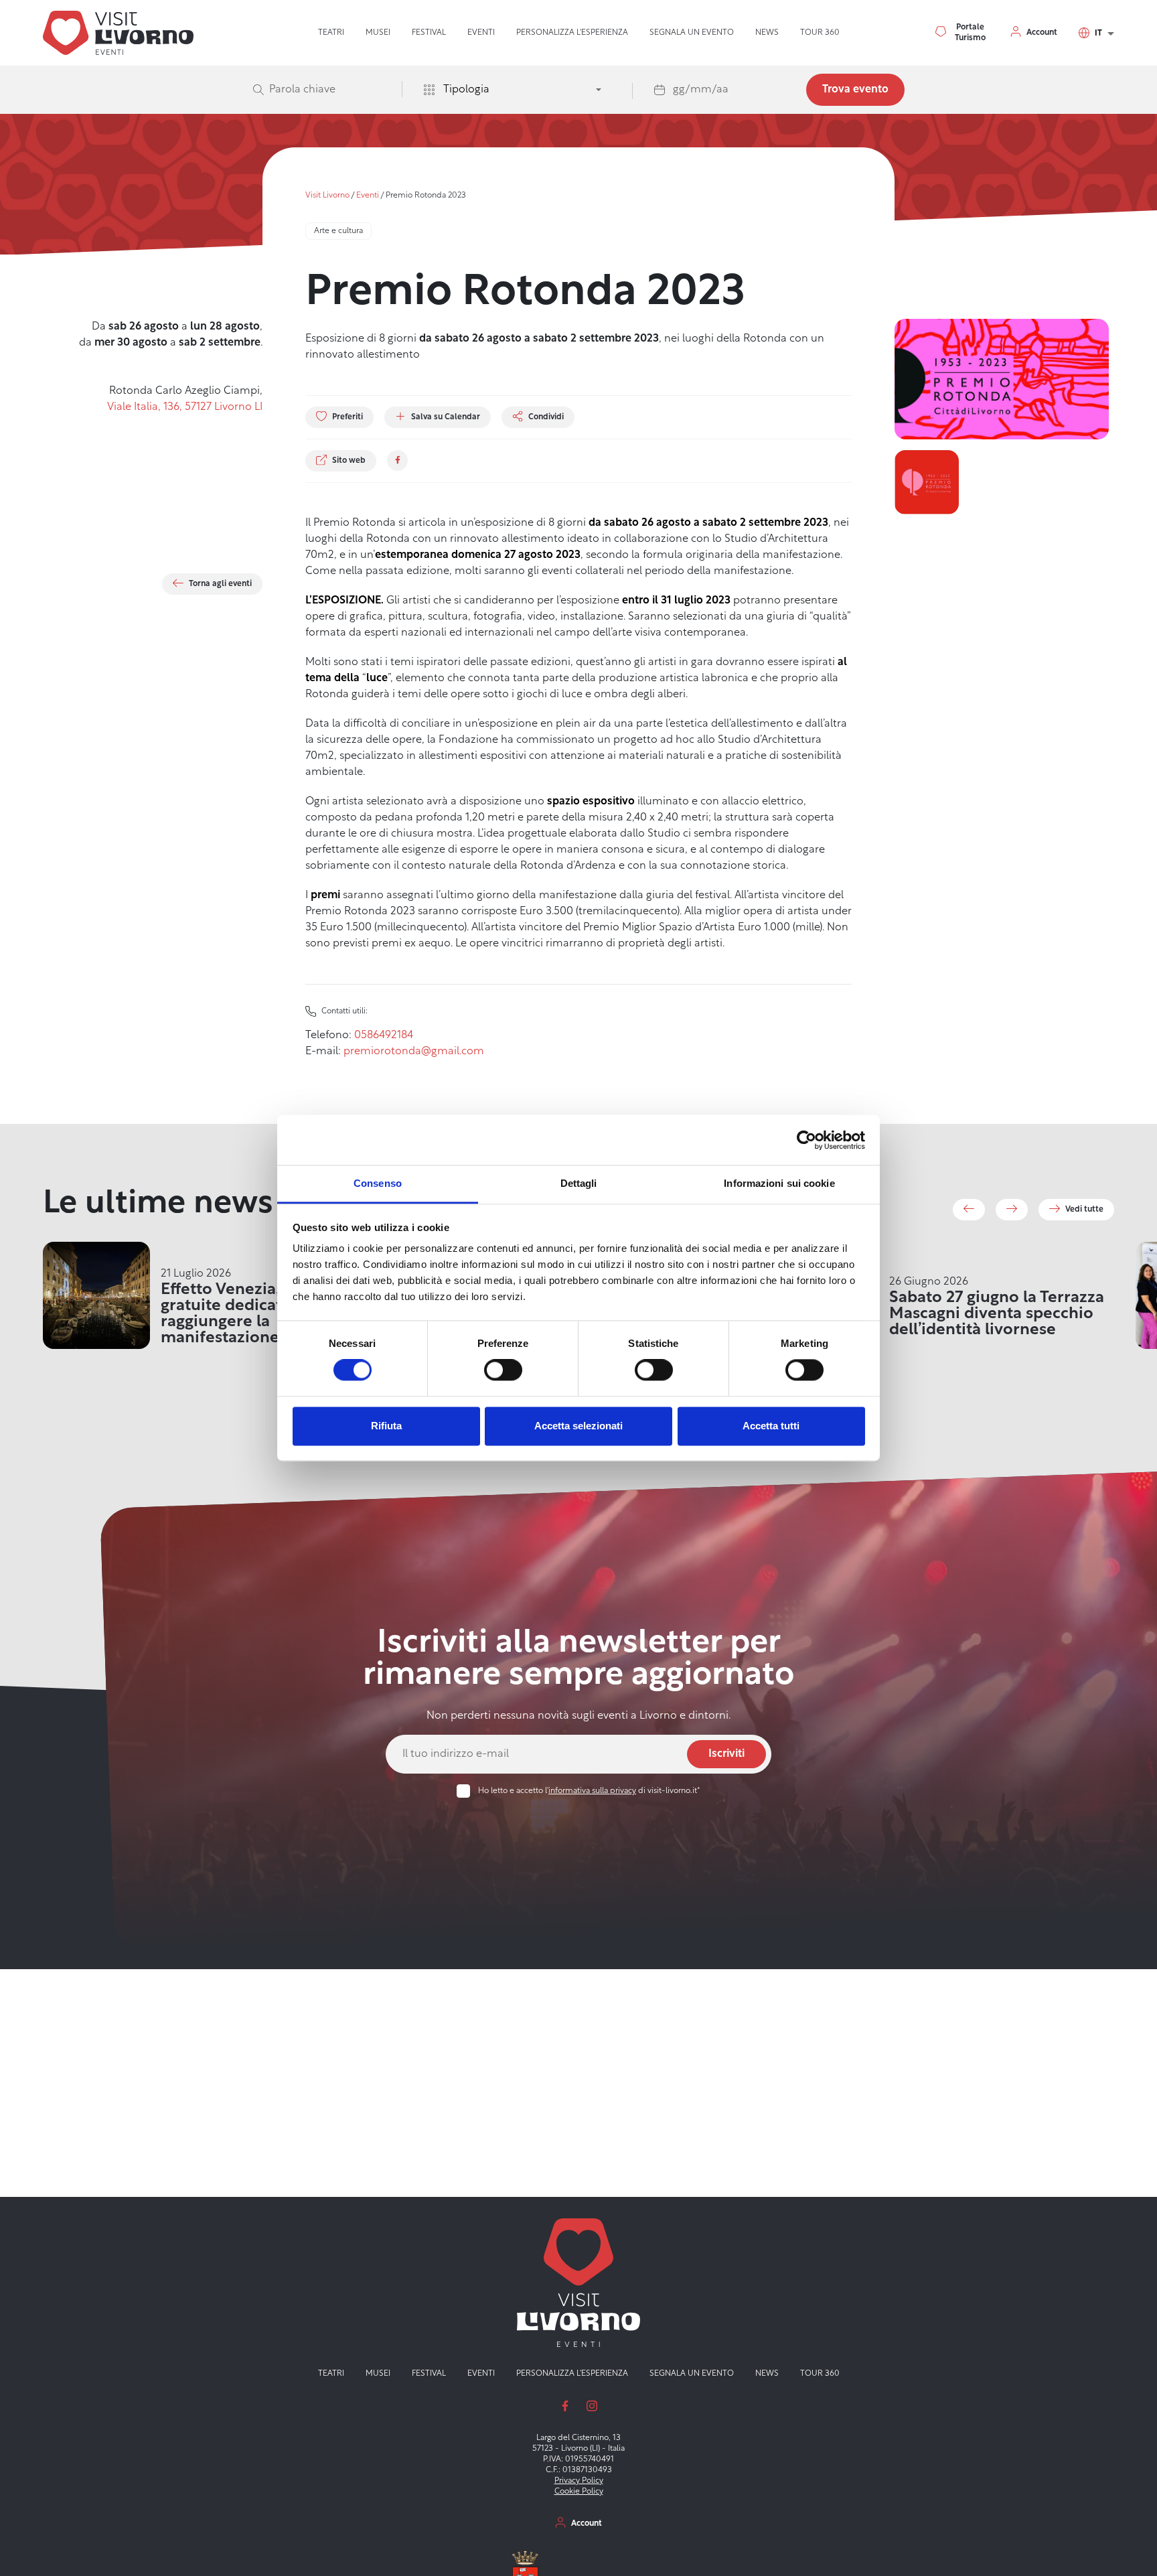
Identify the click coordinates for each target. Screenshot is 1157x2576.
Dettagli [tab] (579, 1183)
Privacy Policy (579, 2481)
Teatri (331, 33)
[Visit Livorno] (118, 33)
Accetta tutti (771, 1426)
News (767, 33)
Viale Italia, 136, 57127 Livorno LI (185, 407)
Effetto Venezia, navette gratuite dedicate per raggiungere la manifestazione (251, 1314)
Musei (378, 33)
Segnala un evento (692, 33)
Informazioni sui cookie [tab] (779, 1183)
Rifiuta (386, 1426)
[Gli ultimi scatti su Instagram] (592, 2406)
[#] (969, 1210)
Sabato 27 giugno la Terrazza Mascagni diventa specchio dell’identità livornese (997, 1314)
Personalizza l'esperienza (572, 33)
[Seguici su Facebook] (565, 2406)
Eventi (481, 33)
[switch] (503, 1370)
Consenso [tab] (378, 1183)
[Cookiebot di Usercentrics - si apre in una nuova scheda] (806, 1140)
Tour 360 (820, 33)
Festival (429, 33)
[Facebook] (397, 460)
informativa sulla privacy (592, 1791)
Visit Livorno (327, 196)
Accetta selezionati (578, 1426)
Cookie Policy (579, 2492)
